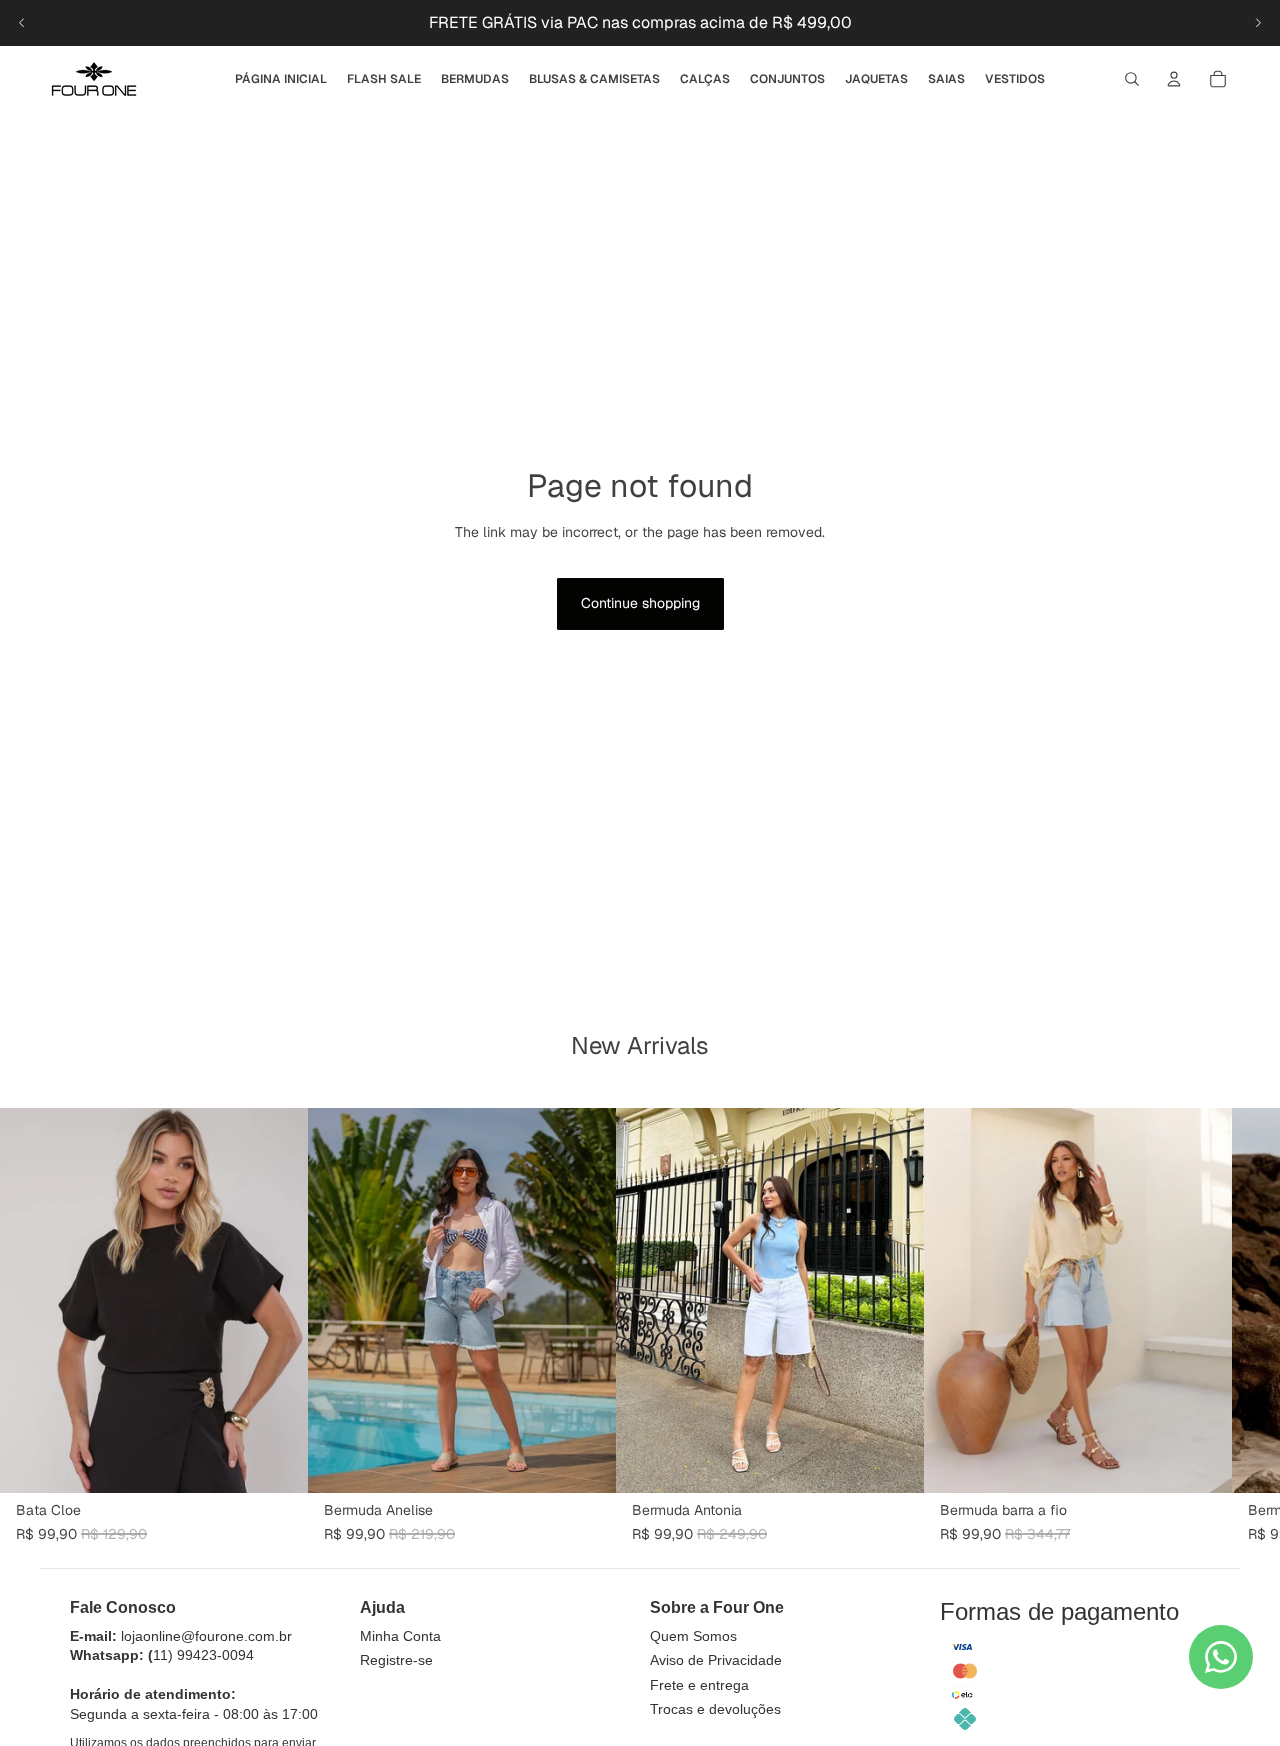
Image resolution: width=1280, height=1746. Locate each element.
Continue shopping (640, 603)
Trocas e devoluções (715, 1709)
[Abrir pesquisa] (1132, 79)
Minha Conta (400, 1636)
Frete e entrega (699, 1685)
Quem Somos (693, 1636)
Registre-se (396, 1660)
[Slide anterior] (22, 23)
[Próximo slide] (1258, 23)
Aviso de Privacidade (716, 1660)
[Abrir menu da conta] (1174, 79)
